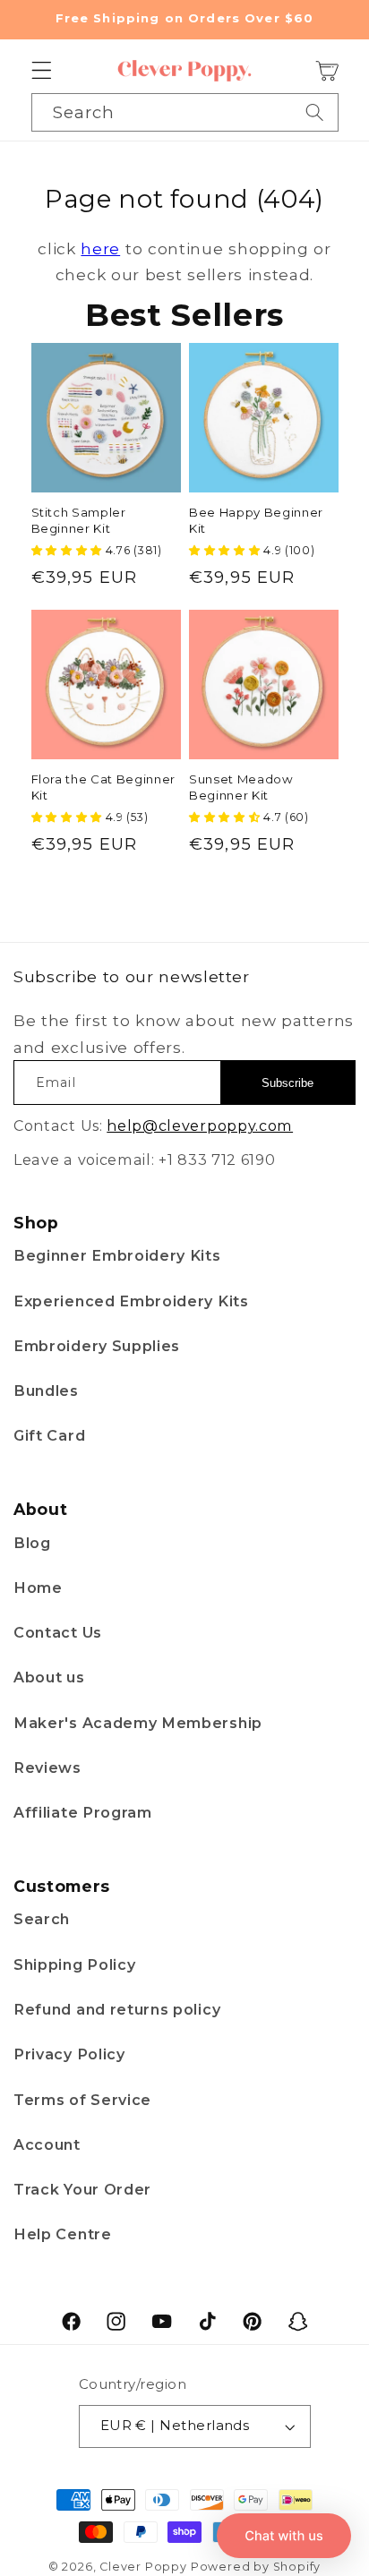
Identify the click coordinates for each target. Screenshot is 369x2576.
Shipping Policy (74, 1964)
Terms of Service (82, 2100)
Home (38, 1588)
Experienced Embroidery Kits (131, 1301)
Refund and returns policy (117, 2009)
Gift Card (49, 1435)
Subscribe (287, 1083)
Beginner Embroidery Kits (117, 1255)
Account (47, 2144)
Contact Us (58, 1632)
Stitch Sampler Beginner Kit (79, 520)
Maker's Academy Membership (138, 1723)
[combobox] (185, 112)
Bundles (46, 1391)
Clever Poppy (143, 2567)
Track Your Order (82, 2189)
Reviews (47, 1767)
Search (42, 1919)
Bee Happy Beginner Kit (256, 520)
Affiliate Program (83, 1812)
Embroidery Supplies (97, 1346)
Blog (32, 1543)
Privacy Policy (69, 2054)
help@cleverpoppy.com (200, 1125)
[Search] (315, 112)
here (100, 248)
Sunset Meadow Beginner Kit (241, 787)
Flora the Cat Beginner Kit (104, 787)
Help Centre (63, 2234)
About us (49, 1677)
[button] (42, 71)
